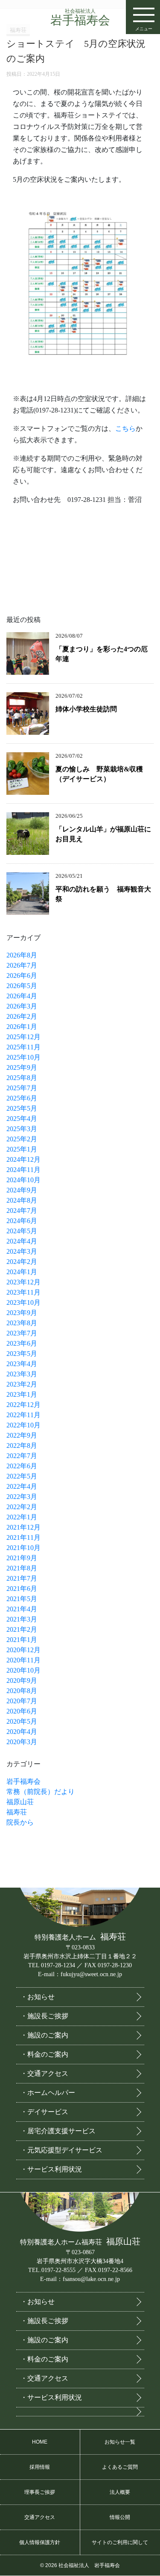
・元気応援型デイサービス (61, 2150)
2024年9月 (22, 1190)
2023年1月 (22, 1394)
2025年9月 (22, 1067)
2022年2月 (22, 1507)
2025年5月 (22, 1108)
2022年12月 (23, 1405)
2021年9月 (22, 1558)
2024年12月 (23, 1159)
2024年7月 (22, 1211)
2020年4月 (22, 1732)
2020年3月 (22, 1742)
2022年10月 (23, 1425)
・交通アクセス (44, 2073)
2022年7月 (22, 1456)
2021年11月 (23, 1537)
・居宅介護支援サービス (58, 2131)
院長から (20, 1822)
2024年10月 (23, 1180)
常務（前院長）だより (41, 1792)
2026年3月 (22, 1006)
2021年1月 (22, 1640)
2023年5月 (22, 1354)
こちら (125, 428)
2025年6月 (22, 1098)
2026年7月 (22, 965)
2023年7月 (22, 1333)
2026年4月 (22, 996)
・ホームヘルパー (48, 2093)
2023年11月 (23, 1292)
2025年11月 (23, 1047)
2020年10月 (23, 1670)
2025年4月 (22, 1119)
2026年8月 (22, 955)
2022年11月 (23, 1415)
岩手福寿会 (80, 17)
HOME (40, 2442)
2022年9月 (22, 1435)
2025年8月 (22, 1078)
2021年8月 (22, 1568)
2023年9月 (22, 1313)
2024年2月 (22, 1262)
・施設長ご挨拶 (44, 2016)
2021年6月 (22, 1589)
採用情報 (40, 2467)
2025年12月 (23, 1037)
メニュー (144, 29)
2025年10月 (23, 1057)
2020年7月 (22, 1701)
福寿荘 (17, 1812)
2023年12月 (23, 1282)
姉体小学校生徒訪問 (86, 709)
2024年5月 (22, 1231)
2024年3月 (22, 1251)
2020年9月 (22, 1681)
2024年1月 (22, 1272)
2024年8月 (22, 1200)
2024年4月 (22, 1241)
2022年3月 (22, 1497)
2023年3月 (22, 1374)
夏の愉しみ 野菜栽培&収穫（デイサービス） (99, 774)
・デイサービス (44, 2112)
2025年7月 (22, 1088)
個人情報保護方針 (40, 2542)
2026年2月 (22, 1016)
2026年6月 (22, 976)
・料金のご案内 (44, 2054)
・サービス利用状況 (51, 2169)
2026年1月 (22, 1027)
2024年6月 (22, 1221)
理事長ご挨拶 (40, 2492)
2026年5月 (22, 986)
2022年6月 (22, 1466)
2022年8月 (22, 1446)
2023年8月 (22, 1323)
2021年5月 (22, 1599)
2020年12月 (23, 1650)
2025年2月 (22, 1139)
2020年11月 (23, 1660)
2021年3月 (22, 1619)
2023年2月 (22, 1384)
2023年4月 (22, 1364)
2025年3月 (22, 1129)
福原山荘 (20, 1802)
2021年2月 (22, 1629)
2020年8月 (22, 1691)
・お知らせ (38, 1997)
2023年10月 (23, 1302)
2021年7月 (22, 1578)
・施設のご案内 (44, 2035)
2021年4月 (22, 1609)
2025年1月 (22, 1149)
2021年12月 (23, 1527)
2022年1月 (22, 1517)
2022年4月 (22, 1486)
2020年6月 (22, 1711)
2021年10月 (23, 1548)
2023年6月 (22, 1343)
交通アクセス (40, 2517)
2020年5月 (22, 1721)
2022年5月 (22, 1476)
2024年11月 (23, 1170)
